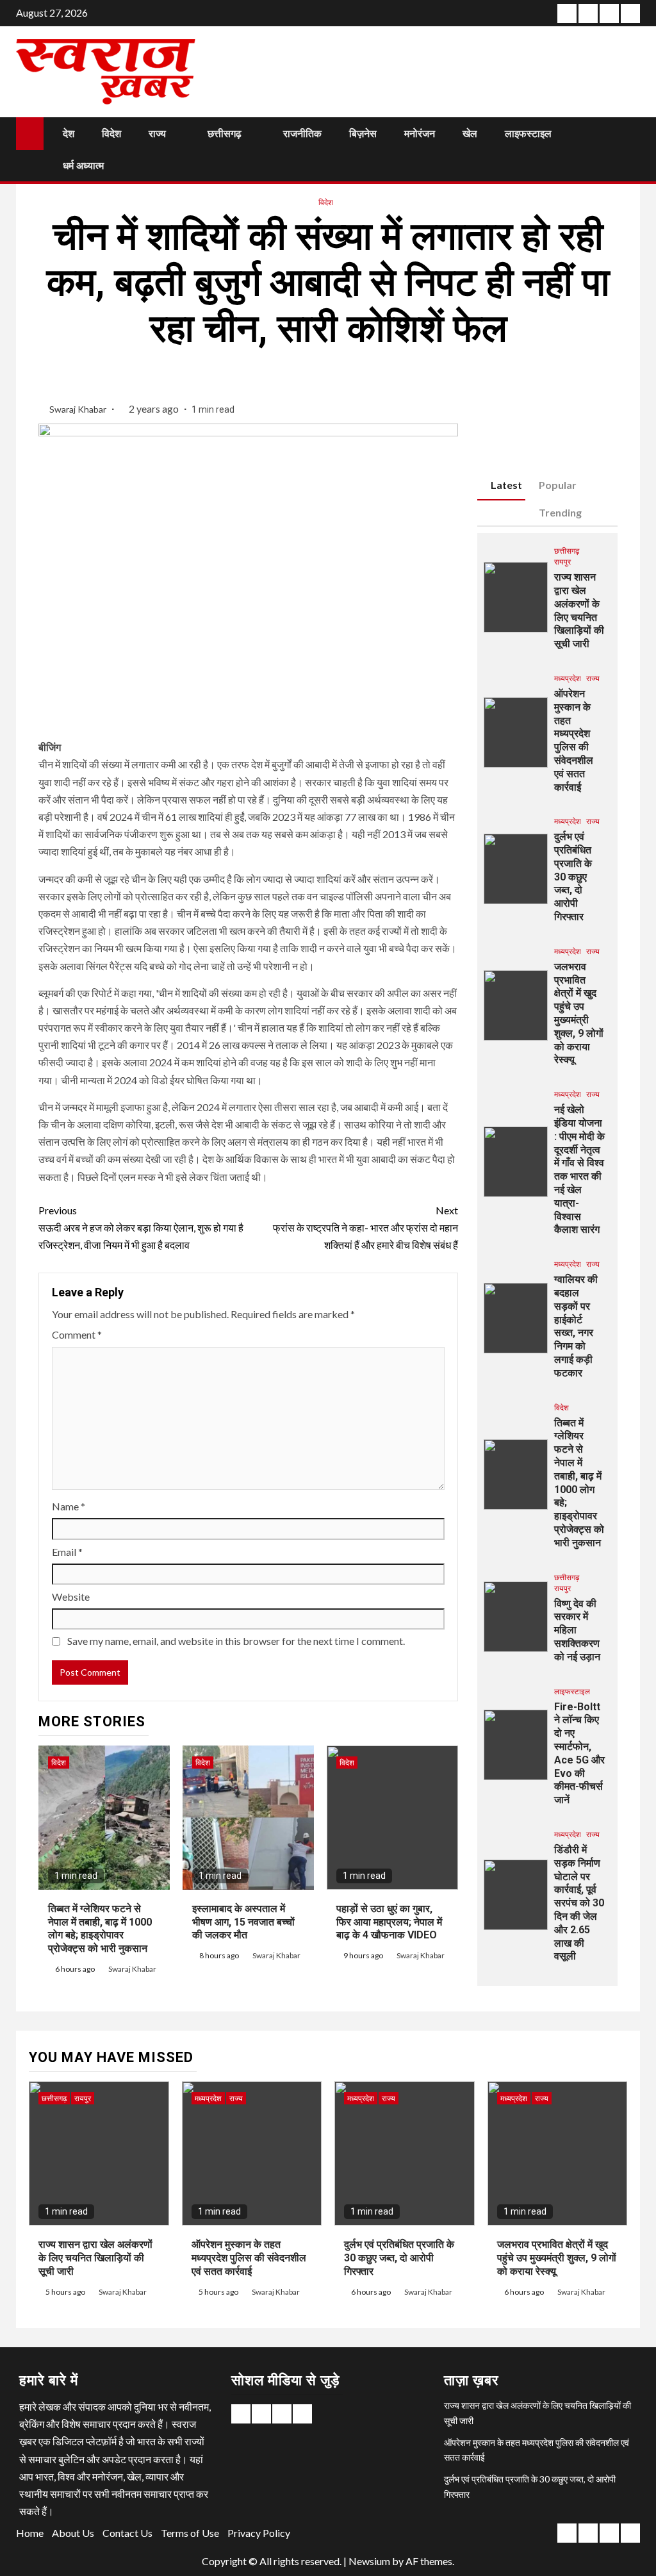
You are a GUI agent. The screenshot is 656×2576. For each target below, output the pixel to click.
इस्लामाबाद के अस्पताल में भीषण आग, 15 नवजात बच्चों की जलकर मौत (243, 1922)
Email (67, 1552)
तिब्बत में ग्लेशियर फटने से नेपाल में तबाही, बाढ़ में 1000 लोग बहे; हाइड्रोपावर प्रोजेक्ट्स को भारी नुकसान (100, 1928)
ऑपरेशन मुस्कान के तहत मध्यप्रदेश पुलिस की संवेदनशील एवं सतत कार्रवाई (574, 740)
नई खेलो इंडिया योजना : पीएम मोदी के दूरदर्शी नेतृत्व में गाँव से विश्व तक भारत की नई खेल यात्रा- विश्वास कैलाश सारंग (579, 1169)
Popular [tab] (558, 485)
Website (71, 1597)
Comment (77, 1334)
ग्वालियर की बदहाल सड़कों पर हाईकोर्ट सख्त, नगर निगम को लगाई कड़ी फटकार (576, 1326)
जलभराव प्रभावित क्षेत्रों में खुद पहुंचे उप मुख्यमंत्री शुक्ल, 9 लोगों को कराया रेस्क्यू (579, 1013)
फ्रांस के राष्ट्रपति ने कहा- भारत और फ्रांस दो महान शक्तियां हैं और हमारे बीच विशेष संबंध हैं (365, 1227)
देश (69, 134)
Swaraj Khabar (79, 409)
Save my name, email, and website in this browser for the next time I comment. (236, 1641)
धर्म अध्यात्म (83, 166)
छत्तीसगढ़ (225, 134)
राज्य (157, 134)
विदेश (111, 134)
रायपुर (562, 562)
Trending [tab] (560, 512)
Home (30, 2533)
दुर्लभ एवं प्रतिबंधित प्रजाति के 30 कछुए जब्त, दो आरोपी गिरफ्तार (573, 877)
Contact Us (127, 2533)
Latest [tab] (506, 485)
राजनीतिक (302, 134)
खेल (470, 134)
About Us (73, 2533)
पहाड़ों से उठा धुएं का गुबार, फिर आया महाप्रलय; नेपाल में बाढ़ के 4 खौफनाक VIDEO (389, 1922)
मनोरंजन (420, 134)
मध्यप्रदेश (568, 678)
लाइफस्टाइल (528, 134)
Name (69, 1506)
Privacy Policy (259, 2533)
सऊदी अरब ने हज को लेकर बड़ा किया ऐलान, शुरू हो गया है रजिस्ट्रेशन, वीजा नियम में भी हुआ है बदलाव (141, 1227)
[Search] (629, 149)
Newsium (369, 2561)
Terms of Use (190, 2533)
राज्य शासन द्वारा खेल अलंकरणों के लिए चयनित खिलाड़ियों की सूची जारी (95, 2258)
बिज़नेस (363, 134)
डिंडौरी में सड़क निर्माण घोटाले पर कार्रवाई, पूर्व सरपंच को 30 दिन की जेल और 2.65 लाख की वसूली (579, 1903)
